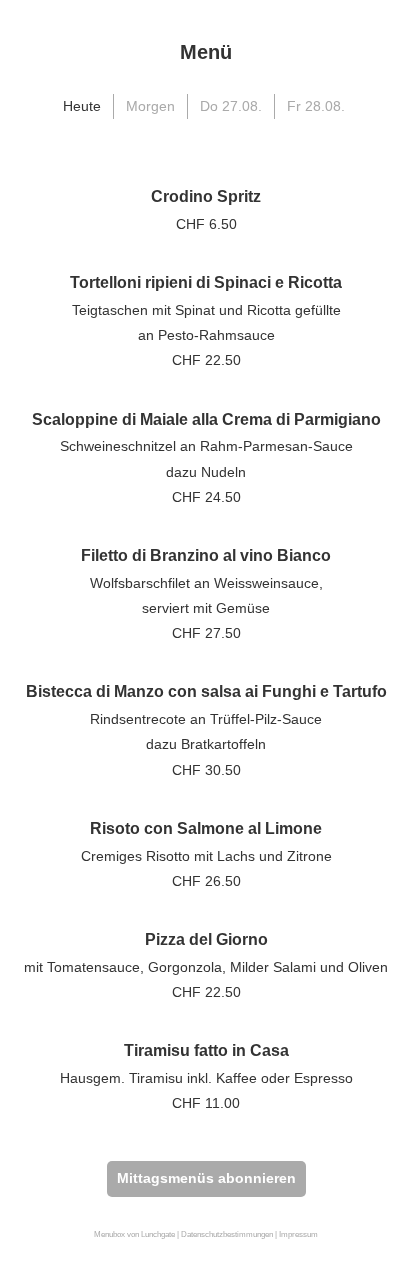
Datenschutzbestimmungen (227, 1234)
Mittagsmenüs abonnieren (206, 1178)
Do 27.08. (231, 106)
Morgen (150, 106)
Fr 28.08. (316, 106)
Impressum (298, 1234)
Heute (82, 106)
